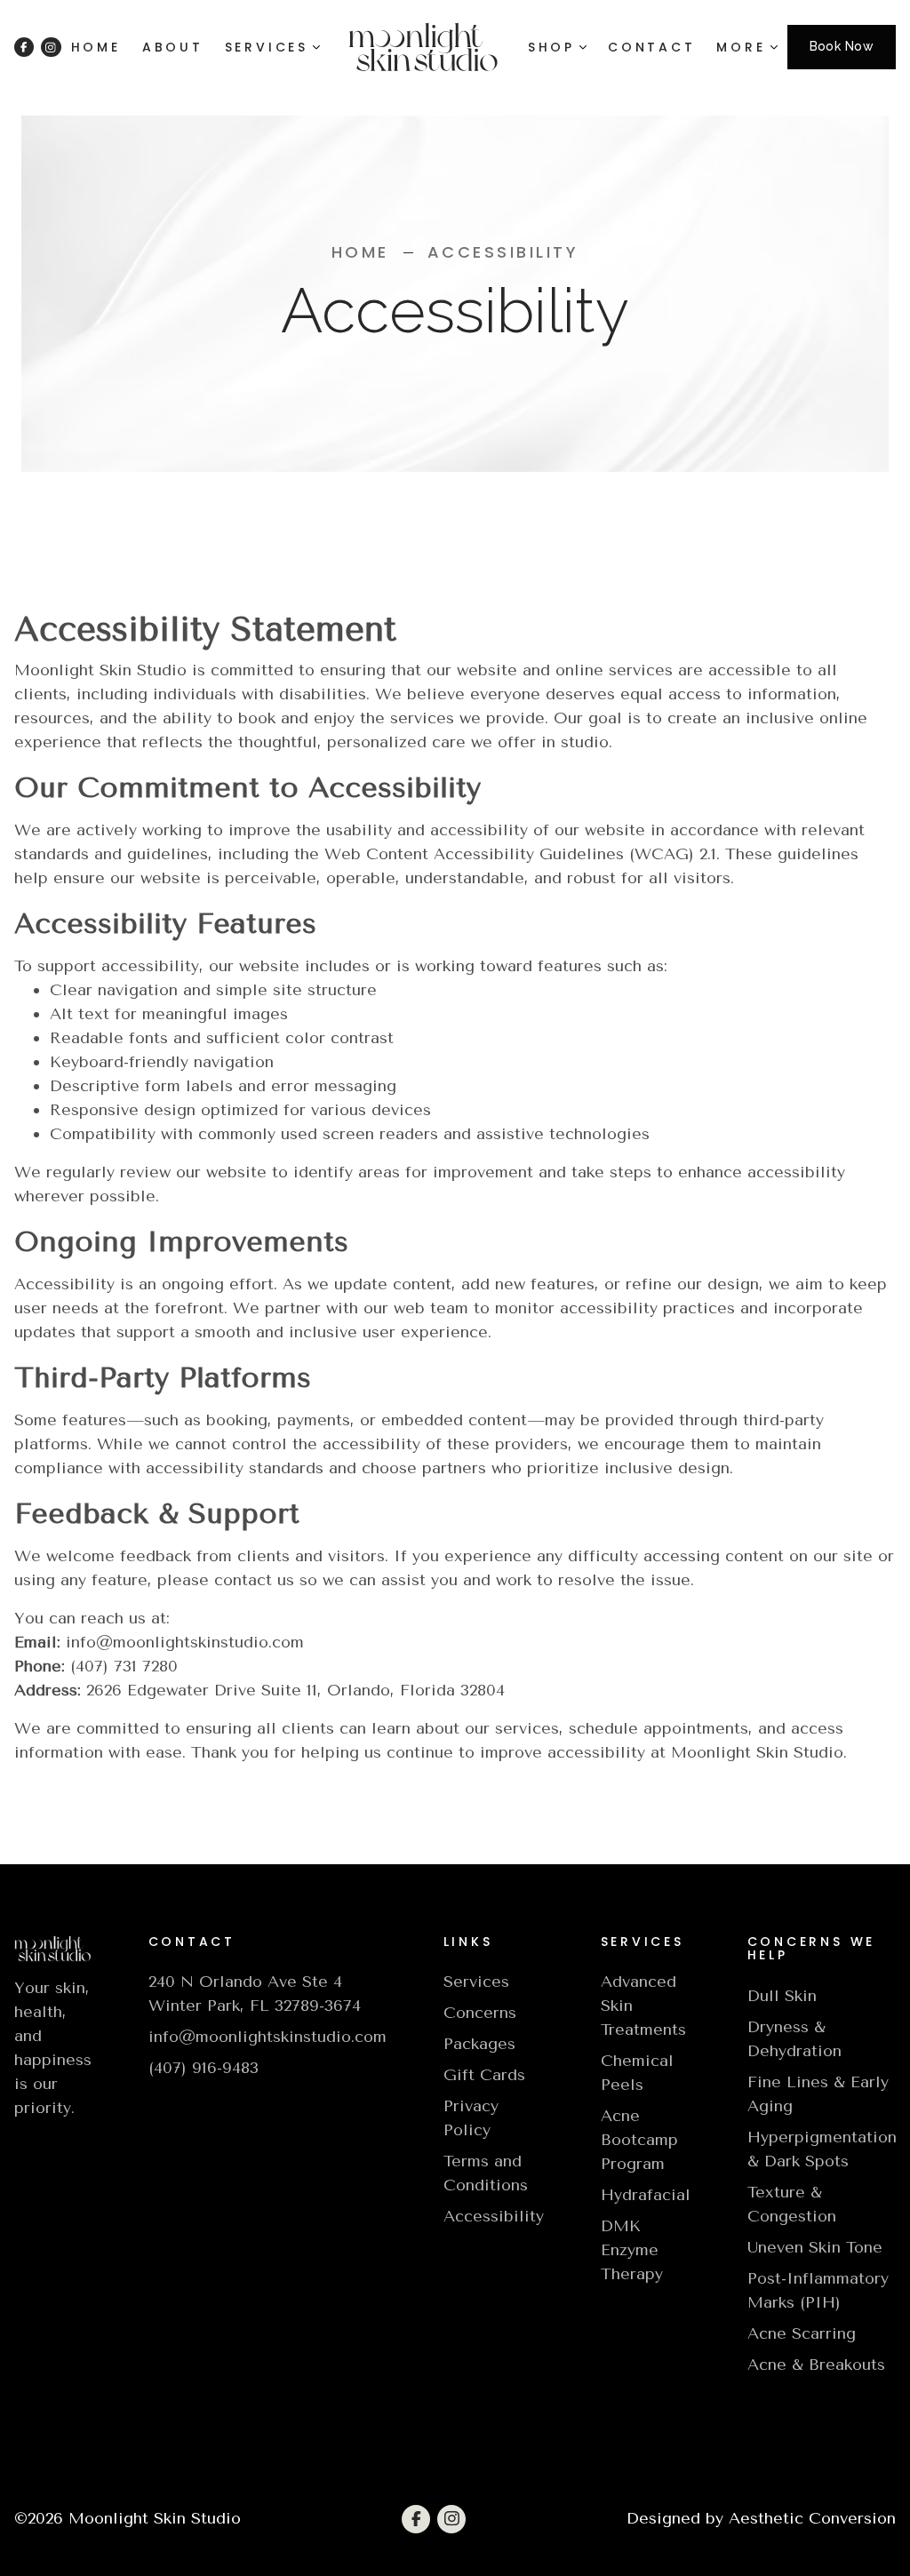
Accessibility (494, 2216)
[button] (272, 47)
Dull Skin (782, 1996)
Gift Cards (484, 2075)
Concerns (480, 2013)
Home (96, 47)
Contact (651, 47)
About (173, 47)
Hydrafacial (646, 2195)
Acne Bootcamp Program (639, 2140)
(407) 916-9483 (204, 2068)
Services (476, 1982)
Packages (479, 2044)
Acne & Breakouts (816, 2365)
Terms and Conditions (486, 2173)
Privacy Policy (471, 2118)
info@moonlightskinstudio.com (267, 2037)
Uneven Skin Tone (815, 2247)
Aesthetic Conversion (812, 2518)
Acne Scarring (802, 2333)
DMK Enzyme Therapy (632, 2250)
